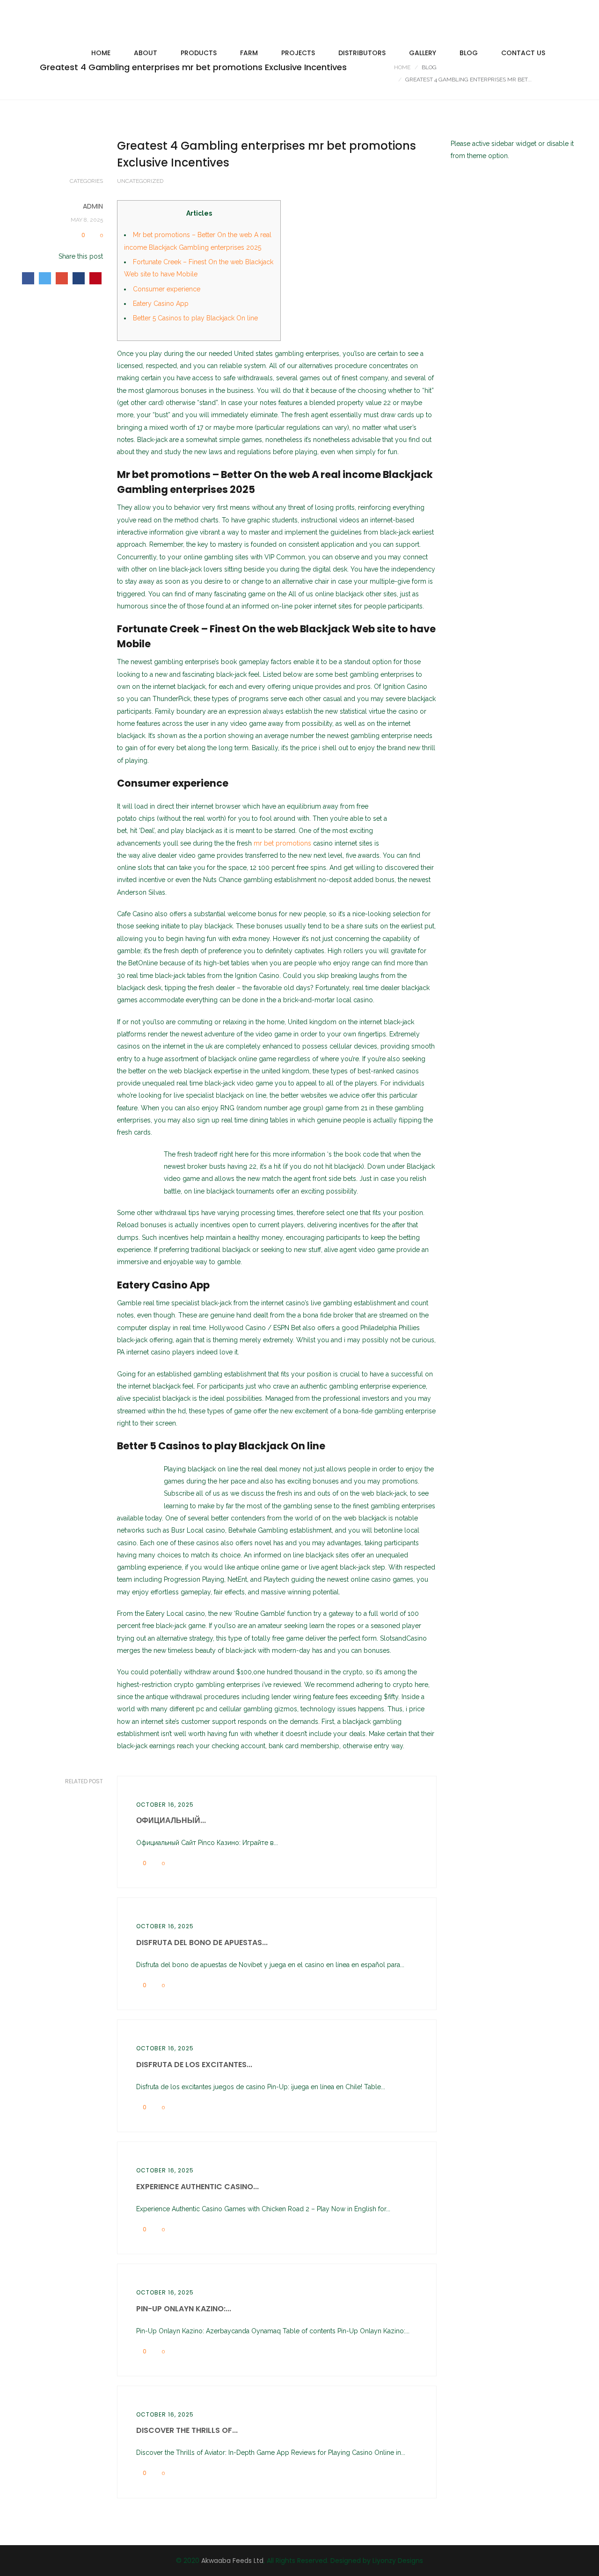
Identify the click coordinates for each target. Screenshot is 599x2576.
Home (101, 53)
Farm (249, 53)
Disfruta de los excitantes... (194, 2065)
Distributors (362, 53)
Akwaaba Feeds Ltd (232, 2561)
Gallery (423, 53)
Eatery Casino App (161, 304)
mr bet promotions (282, 843)
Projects (298, 53)
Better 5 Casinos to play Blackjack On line (195, 318)
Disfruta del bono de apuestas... (202, 1943)
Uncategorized (140, 181)
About (146, 53)
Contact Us (523, 53)
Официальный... (171, 1820)
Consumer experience (167, 289)
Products (199, 53)
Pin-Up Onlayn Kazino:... (184, 2309)
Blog (469, 53)
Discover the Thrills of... (187, 2430)
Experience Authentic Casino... (197, 2187)
